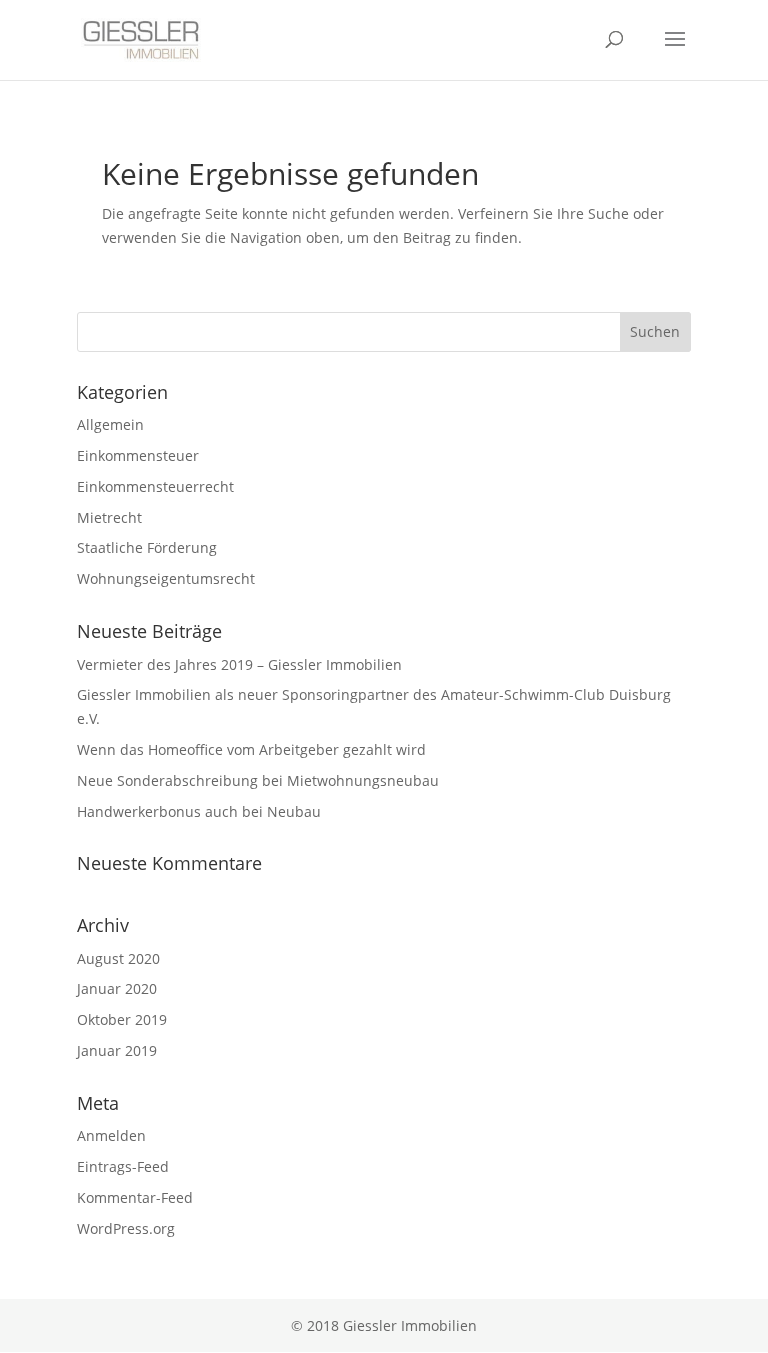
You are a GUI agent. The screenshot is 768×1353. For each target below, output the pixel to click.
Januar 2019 (117, 1050)
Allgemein (110, 424)
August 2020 (118, 958)
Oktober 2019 (122, 1019)
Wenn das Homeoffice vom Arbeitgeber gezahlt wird (251, 749)
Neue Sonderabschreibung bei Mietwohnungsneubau (258, 780)
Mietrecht (109, 517)
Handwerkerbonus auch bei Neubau (199, 811)
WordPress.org (126, 1228)
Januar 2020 (117, 988)
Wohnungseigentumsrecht (166, 578)
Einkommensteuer (138, 455)
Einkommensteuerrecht (155, 486)
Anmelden (111, 1135)
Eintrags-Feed (123, 1166)
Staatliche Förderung (147, 547)
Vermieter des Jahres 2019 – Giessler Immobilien (239, 664)
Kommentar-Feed (135, 1197)
